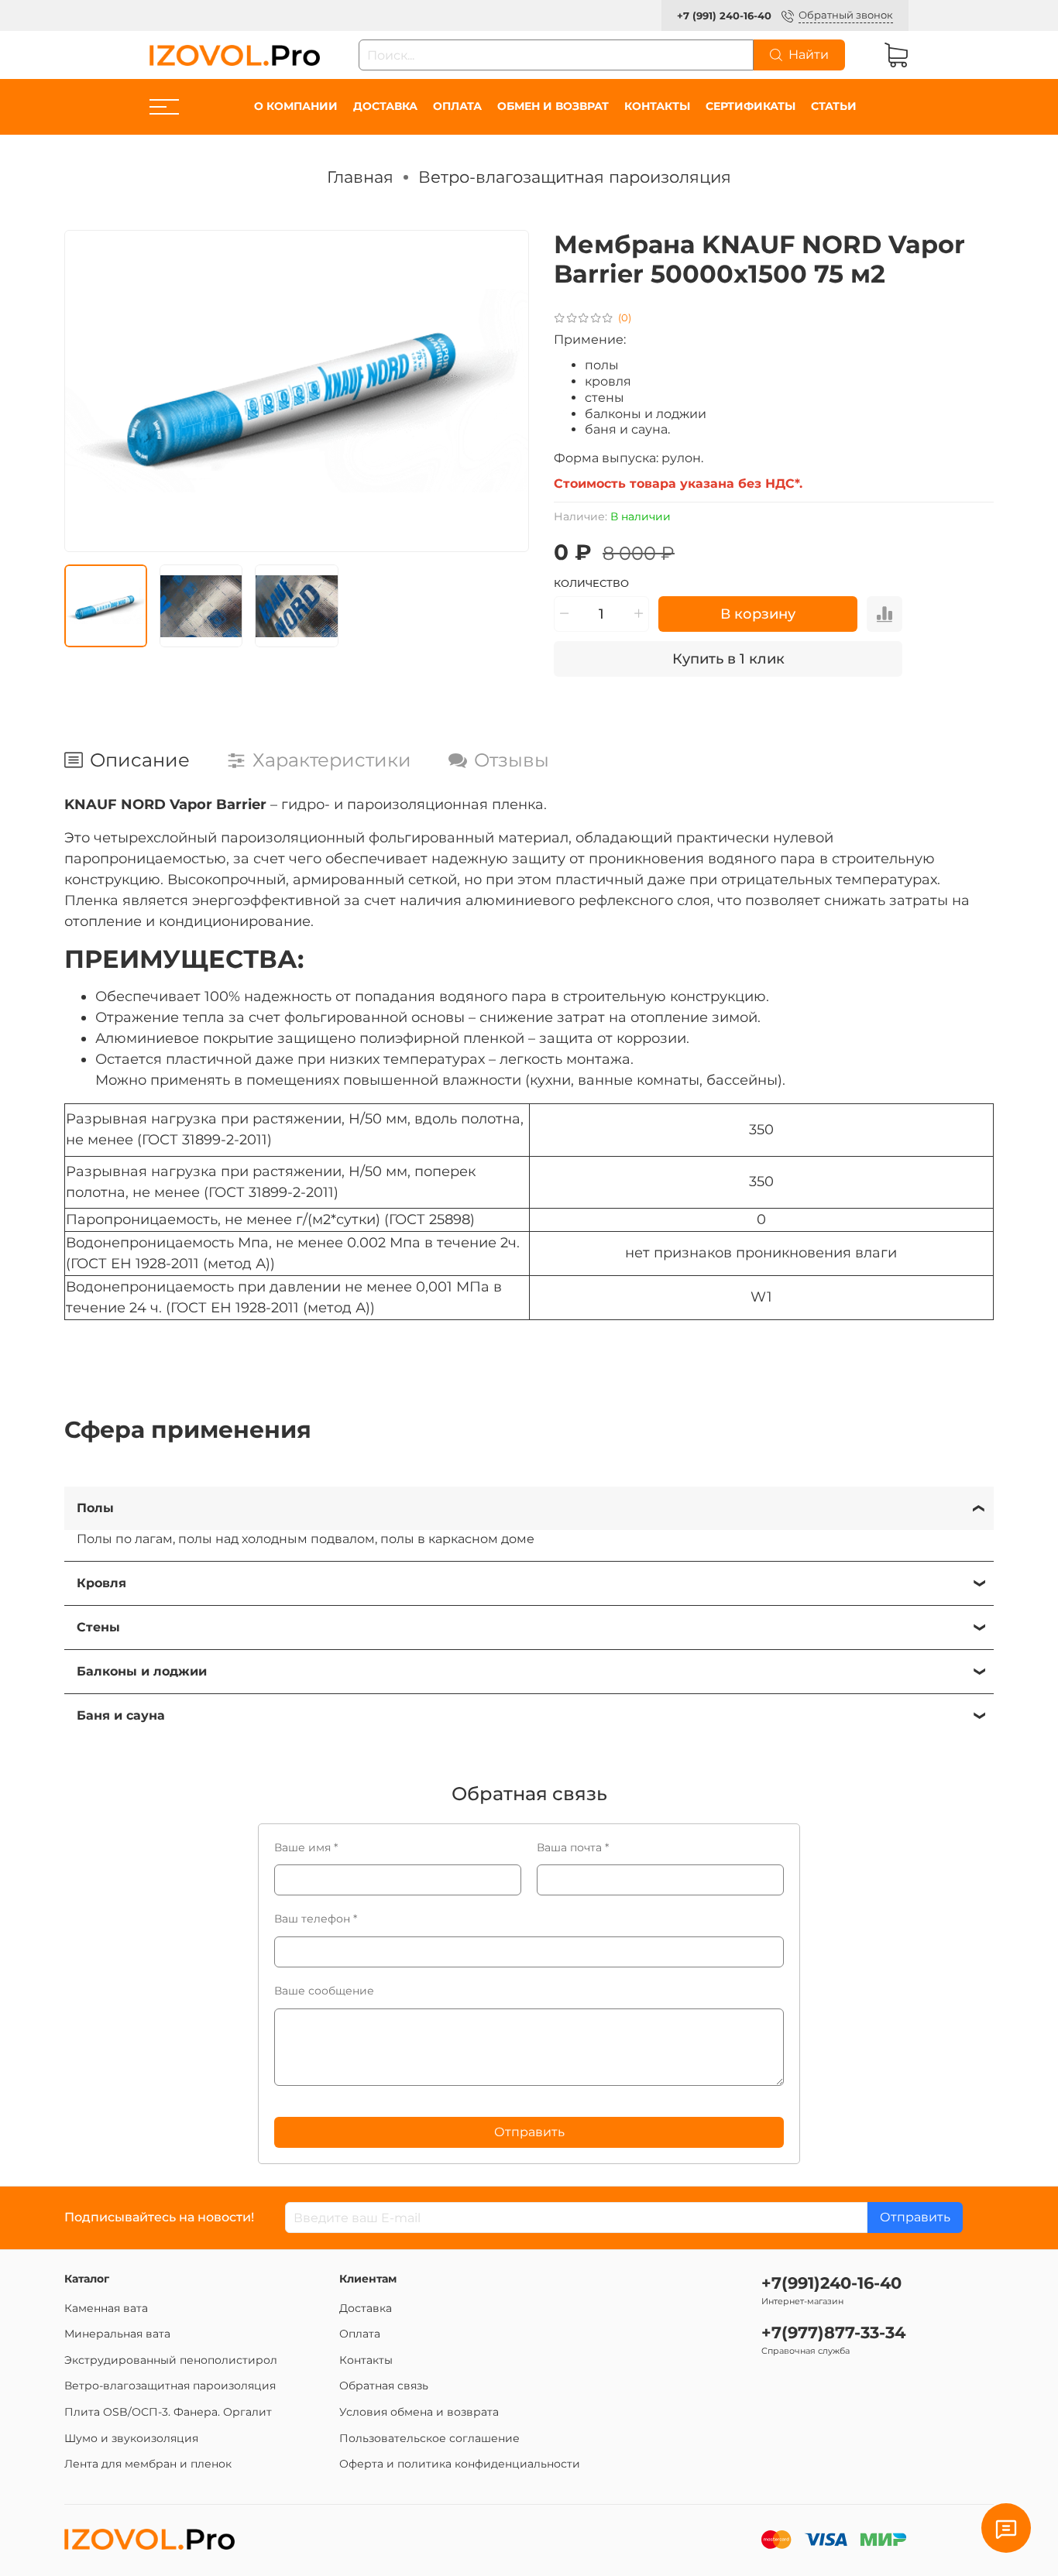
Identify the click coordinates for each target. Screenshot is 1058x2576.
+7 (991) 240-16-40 (724, 16)
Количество (591, 583)
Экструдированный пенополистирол (171, 2360)
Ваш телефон (316, 1919)
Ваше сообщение (324, 1991)
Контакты (657, 106)
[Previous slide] (89, 391)
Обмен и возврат (553, 106)
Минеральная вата (117, 2334)
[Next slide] (504, 391)
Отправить (529, 2132)
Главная (360, 177)
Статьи (834, 106)
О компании (296, 106)
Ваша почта (573, 1847)
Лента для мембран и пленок (148, 2464)
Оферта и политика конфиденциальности (460, 2464)
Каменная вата (106, 2308)
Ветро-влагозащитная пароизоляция (575, 177)
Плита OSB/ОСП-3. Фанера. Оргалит (168, 2412)
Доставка (385, 106)
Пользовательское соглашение (429, 2438)
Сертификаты (751, 106)
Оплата (457, 106)
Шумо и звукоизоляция (131, 2438)
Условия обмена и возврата (419, 2412)
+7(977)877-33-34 (833, 2332)
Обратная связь (384, 2386)
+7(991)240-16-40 (831, 2283)
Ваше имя (306, 1847)
